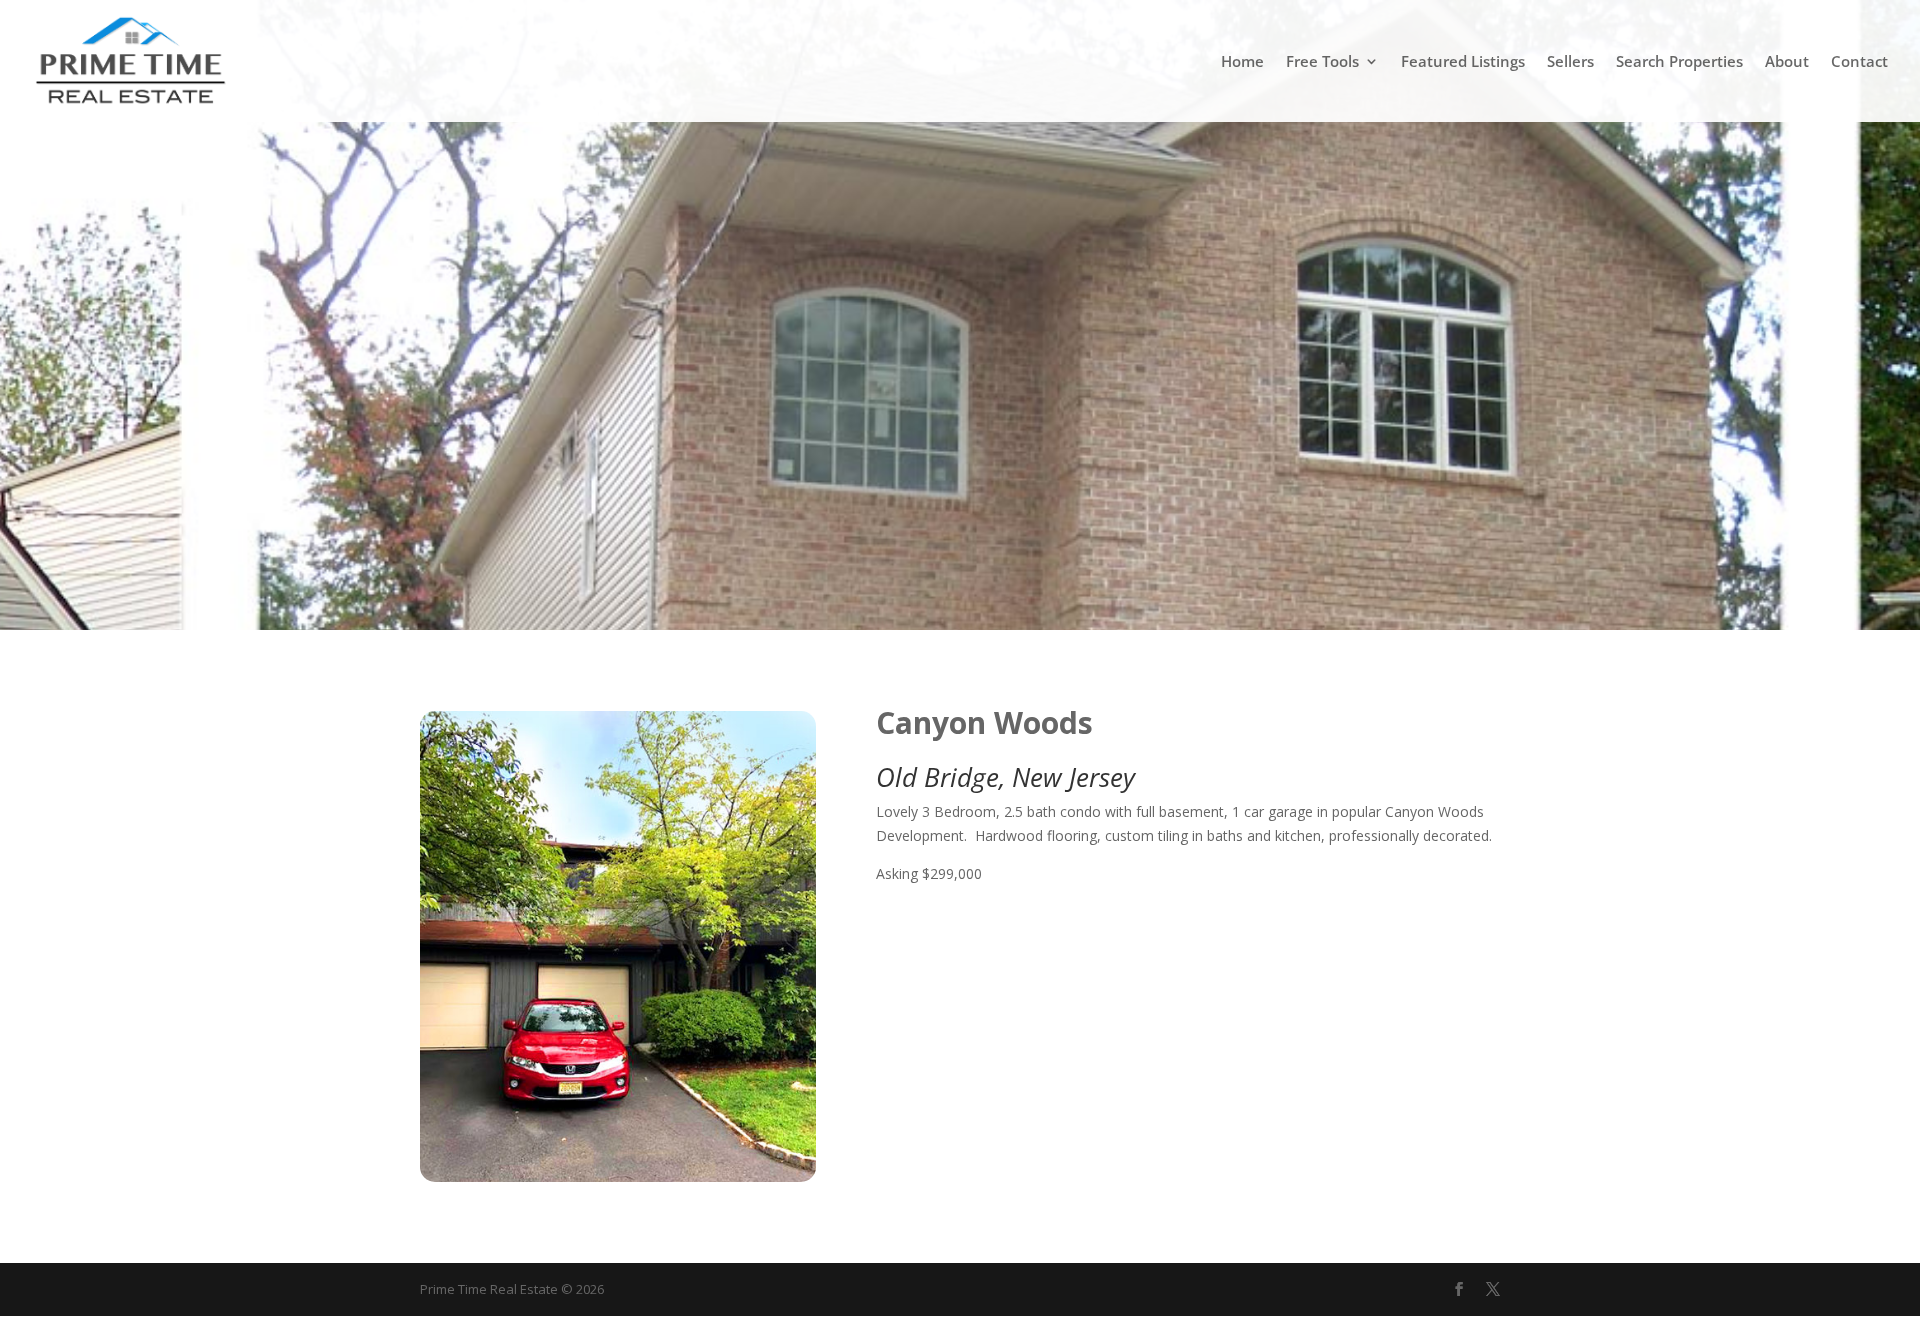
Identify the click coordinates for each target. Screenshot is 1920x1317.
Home (1242, 62)
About (1787, 62)
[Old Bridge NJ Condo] (618, 1176)
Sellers (1570, 62)
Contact (1859, 62)
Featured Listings (1463, 62)
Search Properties (1679, 62)
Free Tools (1322, 62)
